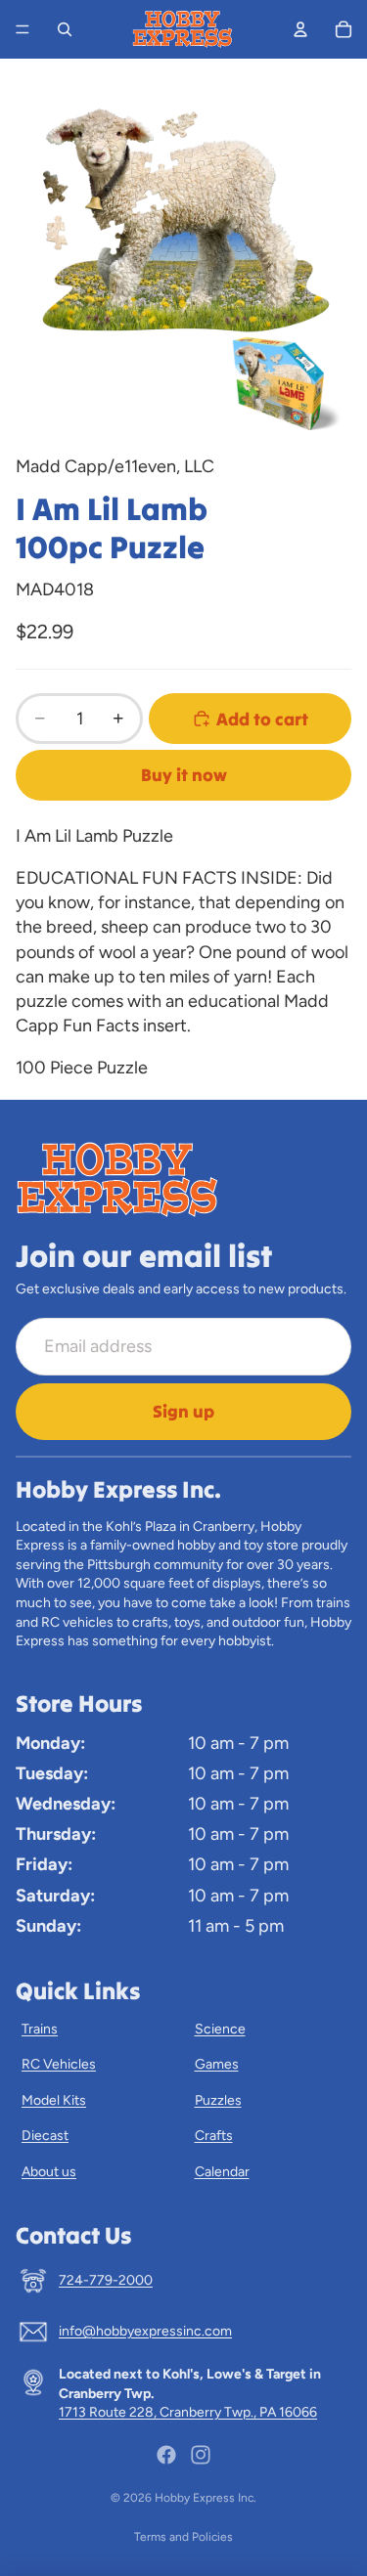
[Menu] (23, 29)
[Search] (65, 29)
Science (220, 2029)
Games (217, 2064)
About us (49, 2172)
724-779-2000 (106, 2280)
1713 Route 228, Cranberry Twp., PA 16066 (188, 2412)
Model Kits (54, 2100)
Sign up (183, 1411)
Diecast (45, 2136)
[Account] (300, 29)
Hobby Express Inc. (206, 2498)
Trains (40, 2029)
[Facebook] (166, 2455)
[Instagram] (201, 2455)
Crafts (214, 2136)
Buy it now (184, 775)
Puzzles (218, 2100)
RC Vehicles (59, 2064)
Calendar (222, 2172)
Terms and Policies (183, 2537)
